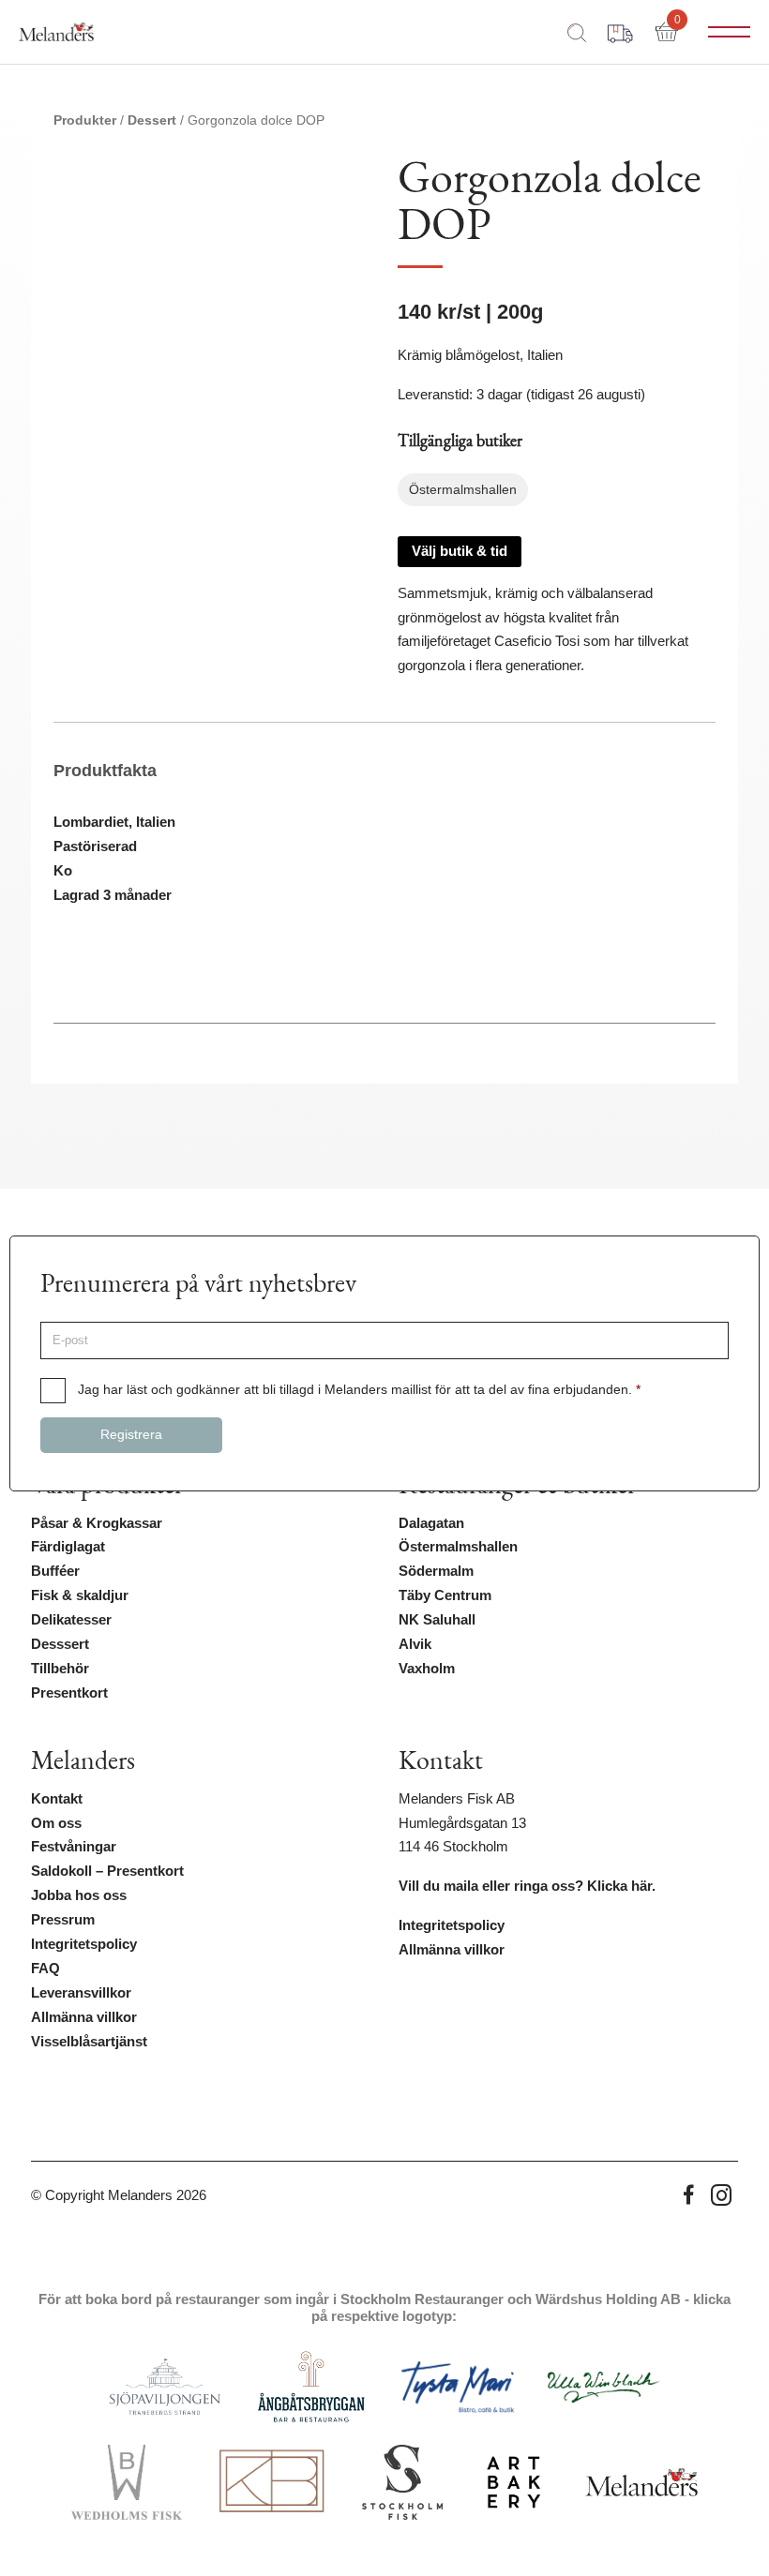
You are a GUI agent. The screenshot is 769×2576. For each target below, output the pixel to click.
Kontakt (57, 1799)
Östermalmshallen (458, 1547)
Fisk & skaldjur (80, 1595)
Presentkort (69, 1693)
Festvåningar (74, 1847)
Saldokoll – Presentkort (107, 1871)
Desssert (60, 1644)
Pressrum (63, 1920)
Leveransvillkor (81, 1993)
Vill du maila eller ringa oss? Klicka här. (527, 1886)
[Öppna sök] (577, 32)
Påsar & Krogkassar (97, 1523)
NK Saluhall (437, 1620)
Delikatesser (71, 1620)
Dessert (152, 120)
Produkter (85, 120)
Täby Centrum (445, 1595)
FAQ (45, 1969)
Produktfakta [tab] (105, 771)
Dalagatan (431, 1523)
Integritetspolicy (84, 1944)
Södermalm (436, 1571)
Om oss (56, 1823)
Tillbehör (60, 1669)
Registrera (131, 1435)
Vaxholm (427, 1669)
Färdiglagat (68, 1547)
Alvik (415, 1644)
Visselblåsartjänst (89, 2042)
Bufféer (55, 1571)
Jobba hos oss (79, 1895)
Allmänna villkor (84, 2017)
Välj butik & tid (460, 551)
